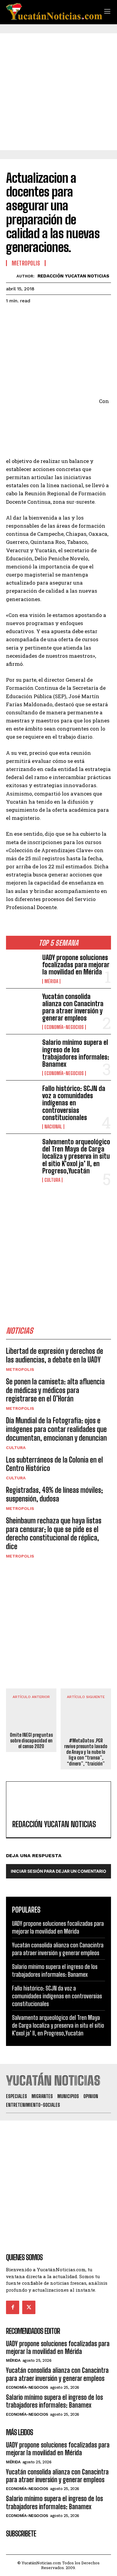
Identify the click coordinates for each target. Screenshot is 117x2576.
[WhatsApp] (53, 316)
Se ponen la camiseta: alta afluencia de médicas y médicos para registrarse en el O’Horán (55, 1390)
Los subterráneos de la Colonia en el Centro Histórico (54, 1464)
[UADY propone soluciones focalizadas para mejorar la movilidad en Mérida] (22, 968)
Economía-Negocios (64, 1027)
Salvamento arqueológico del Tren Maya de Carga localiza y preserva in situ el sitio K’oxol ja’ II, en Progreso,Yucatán (76, 1156)
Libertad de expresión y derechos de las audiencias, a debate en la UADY (55, 1355)
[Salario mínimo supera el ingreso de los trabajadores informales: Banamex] (22, 1053)
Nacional (53, 1127)
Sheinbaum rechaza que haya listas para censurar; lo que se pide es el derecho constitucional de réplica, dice (54, 1533)
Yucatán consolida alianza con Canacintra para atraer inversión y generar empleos (73, 1007)
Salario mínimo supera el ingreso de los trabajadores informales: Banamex (76, 1053)
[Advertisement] (58, 92)
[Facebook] (12, 316)
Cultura (52, 1180)
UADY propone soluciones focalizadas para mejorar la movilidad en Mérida (76, 965)
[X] (26, 316)
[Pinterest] (40, 316)
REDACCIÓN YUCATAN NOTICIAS (73, 276)
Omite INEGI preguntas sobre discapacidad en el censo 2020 (31, 1740)
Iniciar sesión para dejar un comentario (58, 1871)
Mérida (51, 981)
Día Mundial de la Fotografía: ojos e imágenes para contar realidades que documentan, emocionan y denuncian (56, 1429)
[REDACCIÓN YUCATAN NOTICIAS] (11, 276)
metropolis (20, 1369)
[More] (67, 316)
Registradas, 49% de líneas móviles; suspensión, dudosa (54, 1494)
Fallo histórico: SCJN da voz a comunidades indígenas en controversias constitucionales (74, 1103)
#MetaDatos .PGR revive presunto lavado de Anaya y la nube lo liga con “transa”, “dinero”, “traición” (86, 1752)
